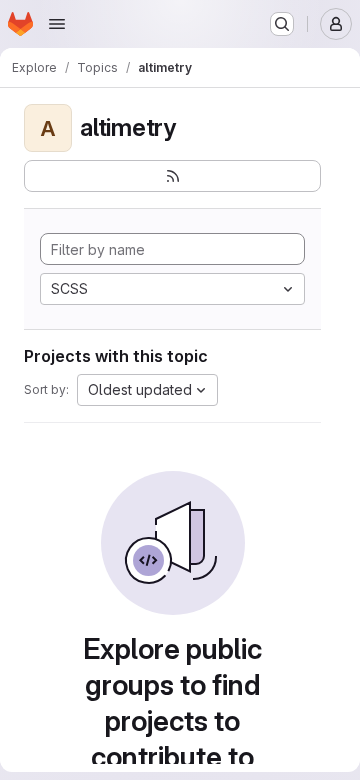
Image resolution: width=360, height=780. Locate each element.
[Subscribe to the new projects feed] (172, 176)
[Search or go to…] (282, 24)
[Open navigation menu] (57, 24)
